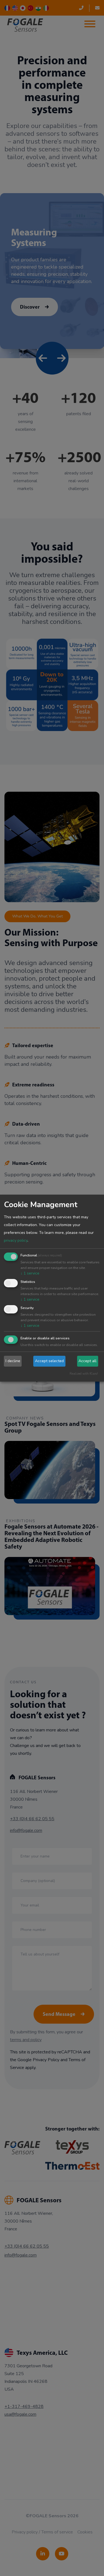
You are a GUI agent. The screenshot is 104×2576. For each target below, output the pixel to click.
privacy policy (16, 1240)
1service (30, 1273)
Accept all (87, 1361)
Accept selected (49, 1361)
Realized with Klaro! (84, 1374)
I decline (13, 1361)
